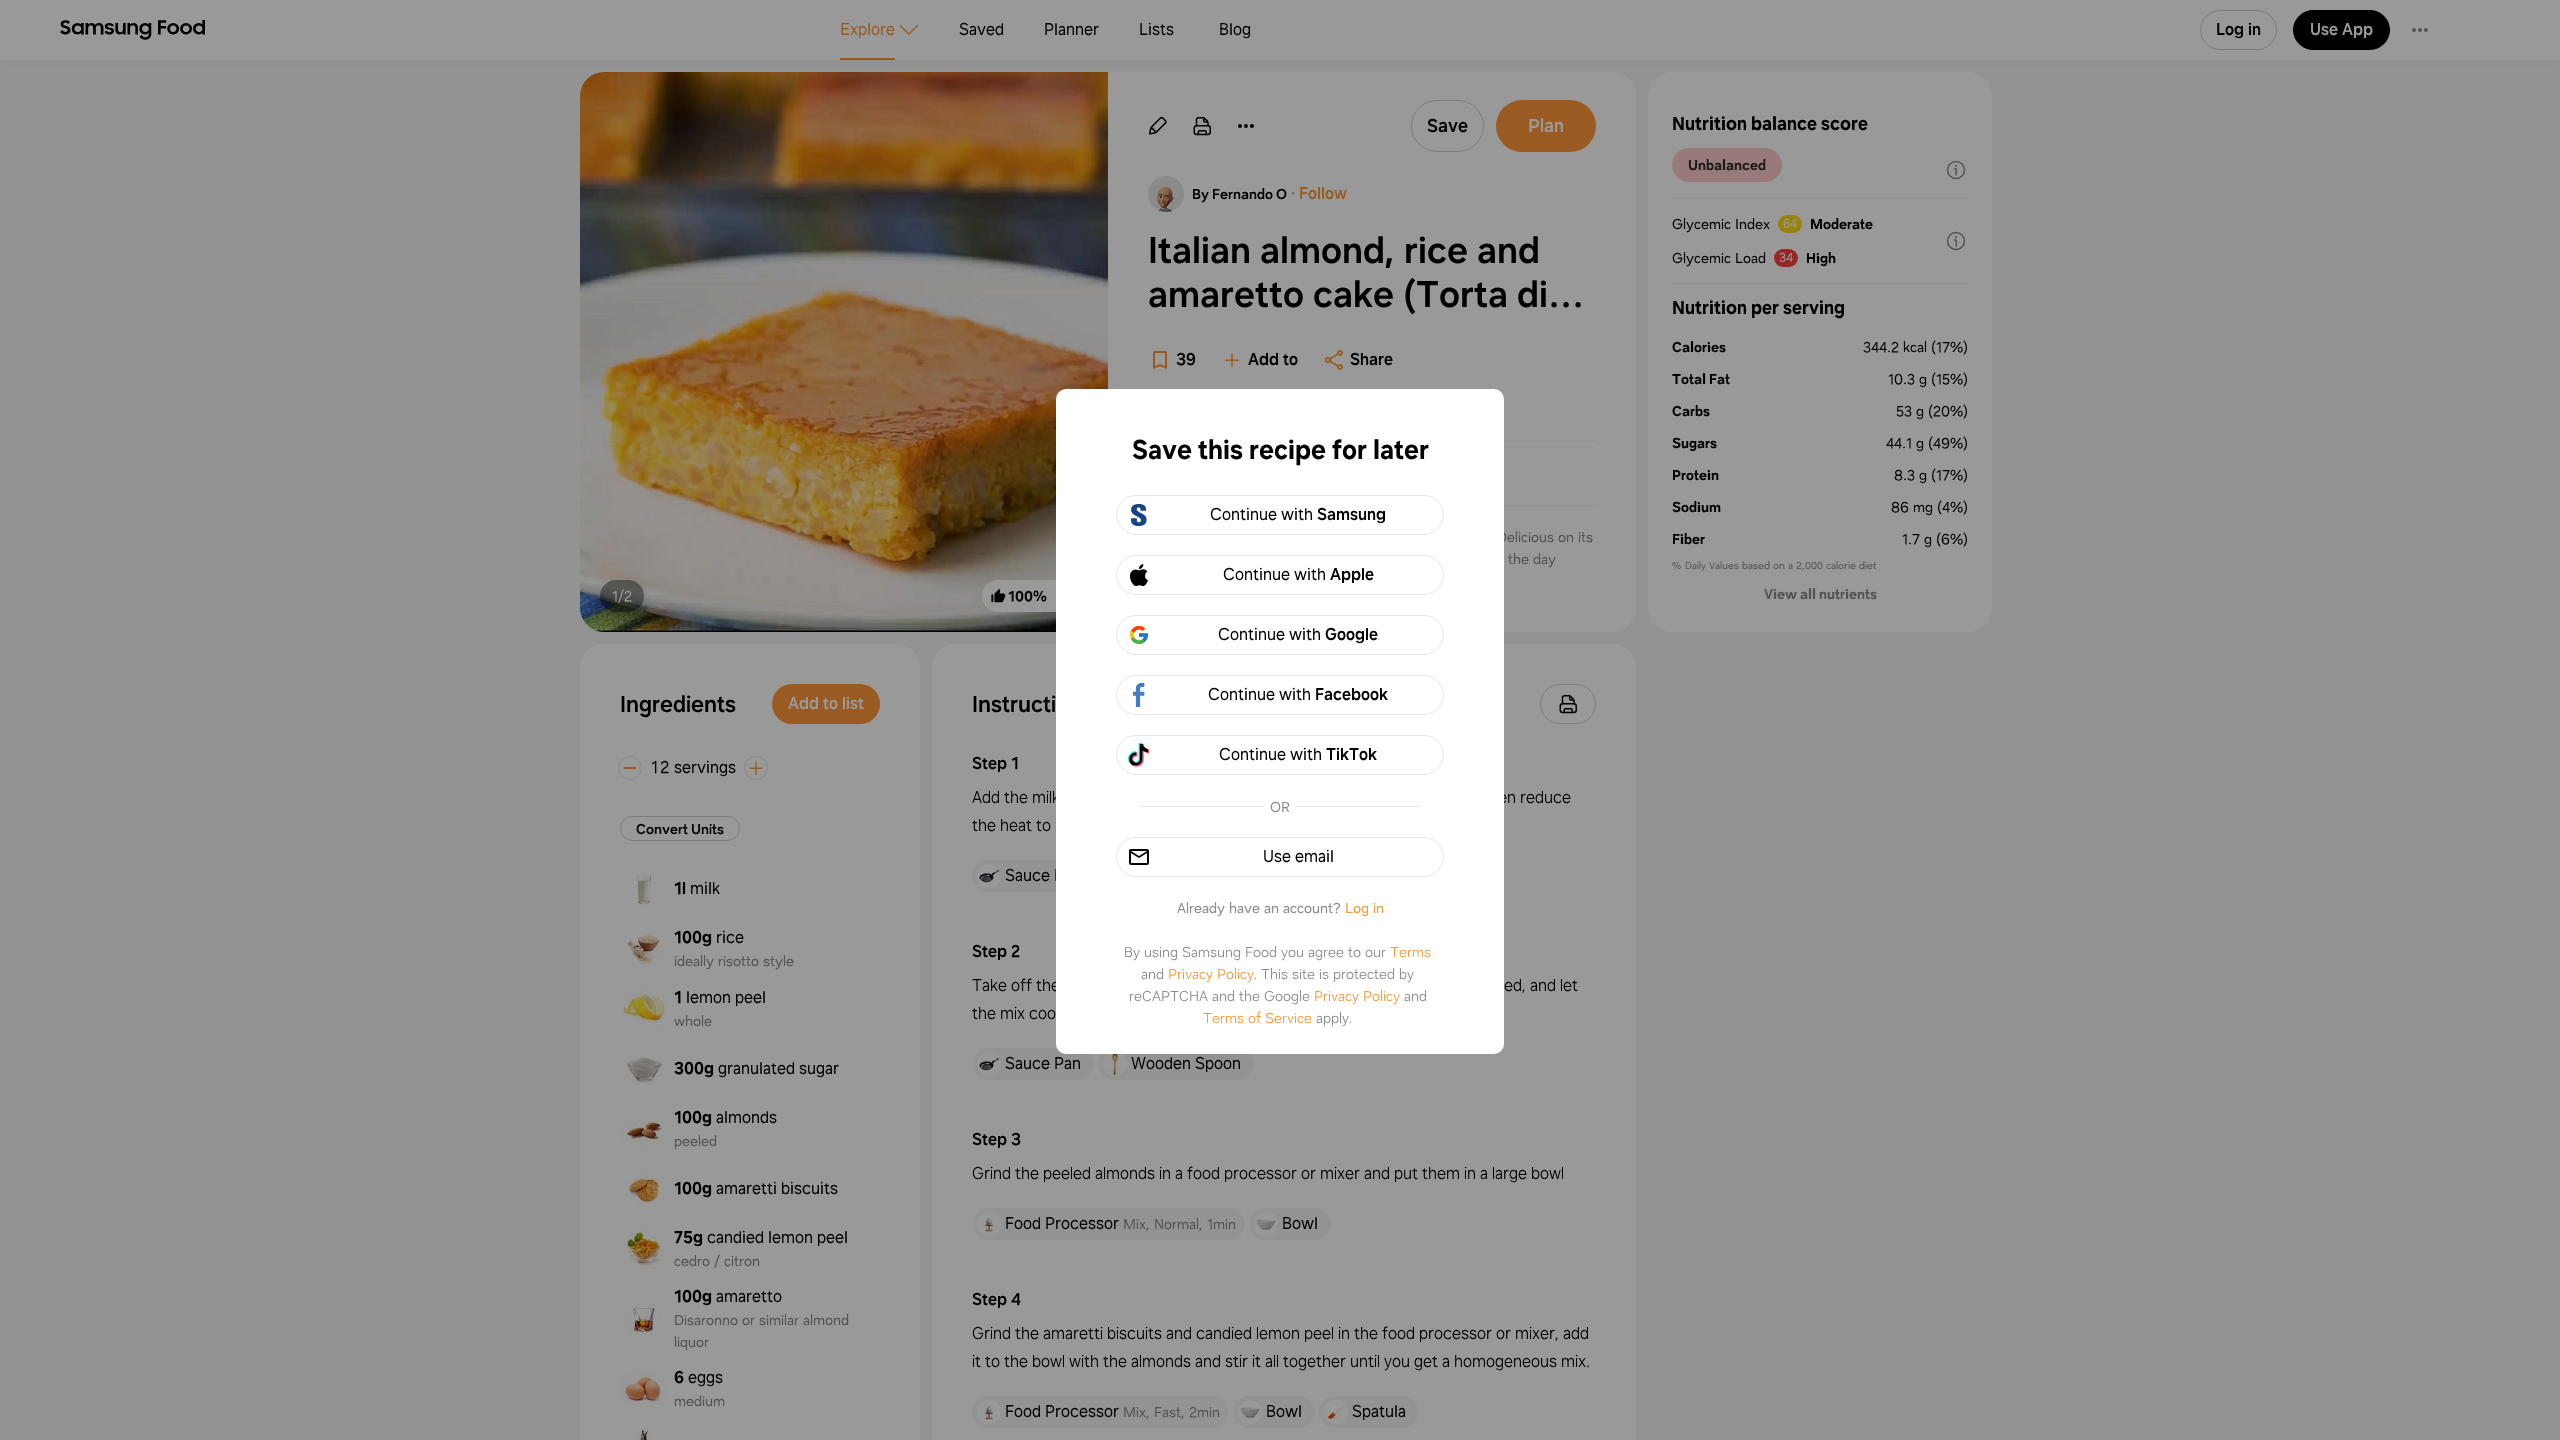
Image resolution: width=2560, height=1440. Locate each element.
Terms (1410, 952)
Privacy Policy (1211, 974)
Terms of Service (1257, 1018)
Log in (1364, 908)
